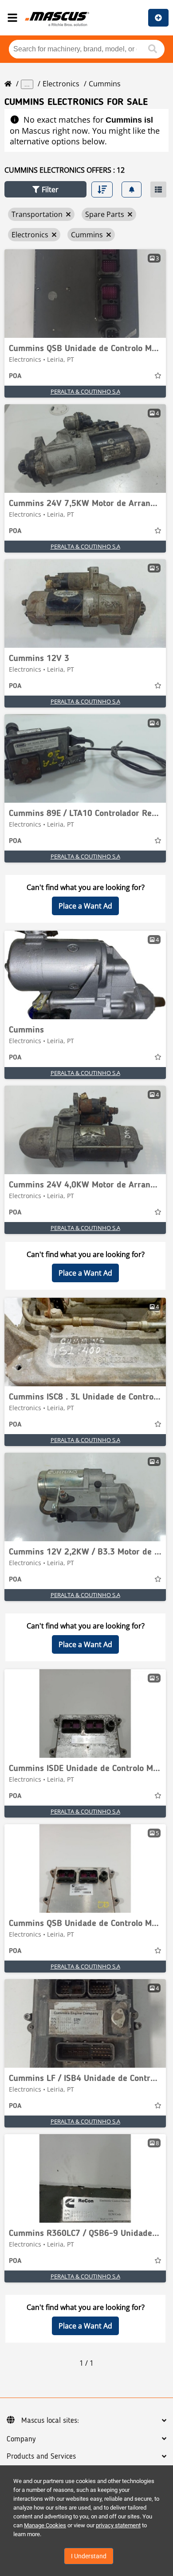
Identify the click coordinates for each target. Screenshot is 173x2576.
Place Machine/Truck (158, 18)
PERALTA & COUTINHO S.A (85, 391)
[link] (85, 294)
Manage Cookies (45, 2525)
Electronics (61, 84)
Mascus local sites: (50, 2421)
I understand (89, 2556)
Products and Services (41, 2456)
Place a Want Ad (85, 906)
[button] (45, 189)
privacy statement (118, 2525)
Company (21, 2439)
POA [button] (15, 376)
